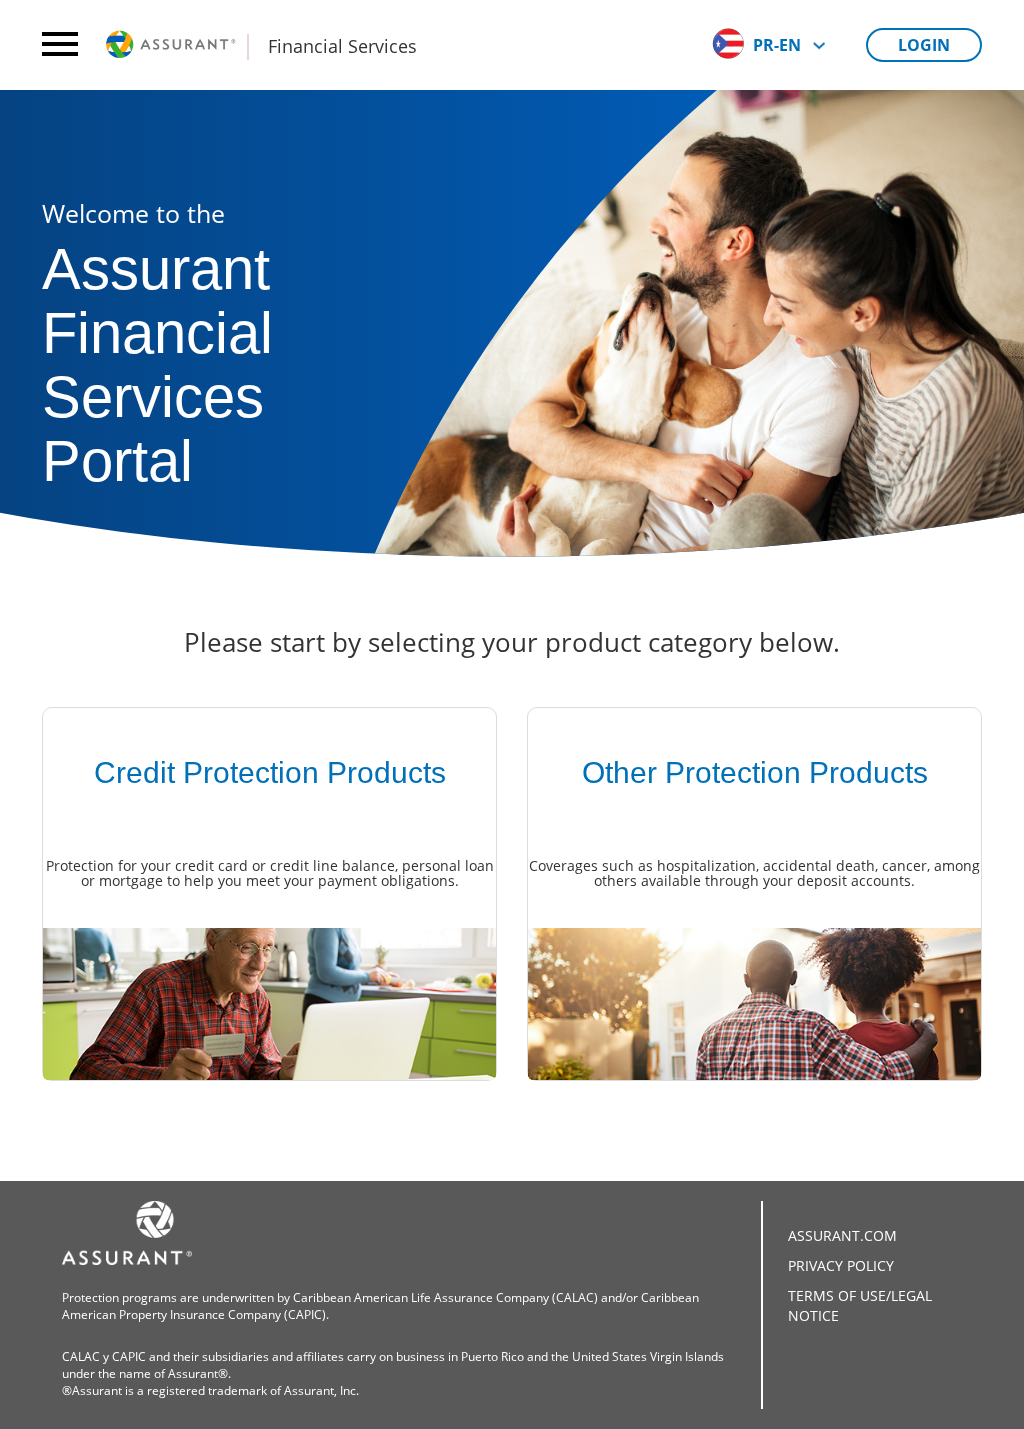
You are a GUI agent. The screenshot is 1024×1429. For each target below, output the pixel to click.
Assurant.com (842, 1235)
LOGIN (924, 45)
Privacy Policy (841, 1265)
